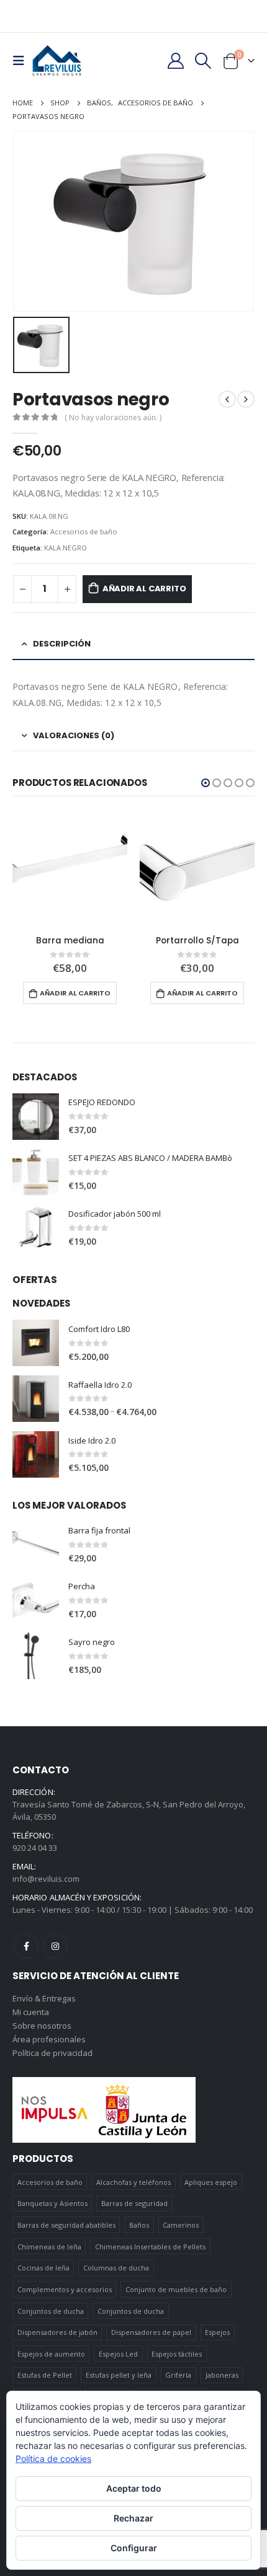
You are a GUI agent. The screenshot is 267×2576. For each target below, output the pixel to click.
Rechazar (133, 2518)
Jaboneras (222, 2375)
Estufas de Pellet (45, 2375)
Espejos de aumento (51, 2354)
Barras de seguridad (134, 2203)
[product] (70, 869)
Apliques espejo (211, 2182)
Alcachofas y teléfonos (133, 2182)
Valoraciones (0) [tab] (74, 735)
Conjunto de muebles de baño (176, 2289)
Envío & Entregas (44, 1998)
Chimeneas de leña (49, 2247)
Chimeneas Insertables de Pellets (150, 2247)
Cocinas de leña (43, 2268)
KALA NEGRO (66, 548)
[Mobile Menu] (22, 61)
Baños (139, 2225)
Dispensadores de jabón (57, 2332)
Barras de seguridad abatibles (66, 2225)
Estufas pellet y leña (119, 2375)
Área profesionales (49, 2039)
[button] (206, 783)
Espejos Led (118, 2354)
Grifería (178, 2375)
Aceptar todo (134, 2488)
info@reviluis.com (46, 1879)
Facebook (26, 1946)
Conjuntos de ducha (51, 2311)
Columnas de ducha (116, 2268)
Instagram (55, 1946)
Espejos (217, 2332)
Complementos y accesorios (65, 2289)
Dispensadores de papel (151, 2332)
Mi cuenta (31, 2012)
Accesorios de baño (84, 532)
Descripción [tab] (62, 644)
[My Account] (175, 61)
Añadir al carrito (144, 589)
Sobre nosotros (42, 2026)
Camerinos (181, 2225)
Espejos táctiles (177, 2354)
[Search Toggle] (203, 61)
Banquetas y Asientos (52, 2203)
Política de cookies (53, 2459)
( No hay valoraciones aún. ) (113, 417)
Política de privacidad (52, 2053)
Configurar (134, 2548)
